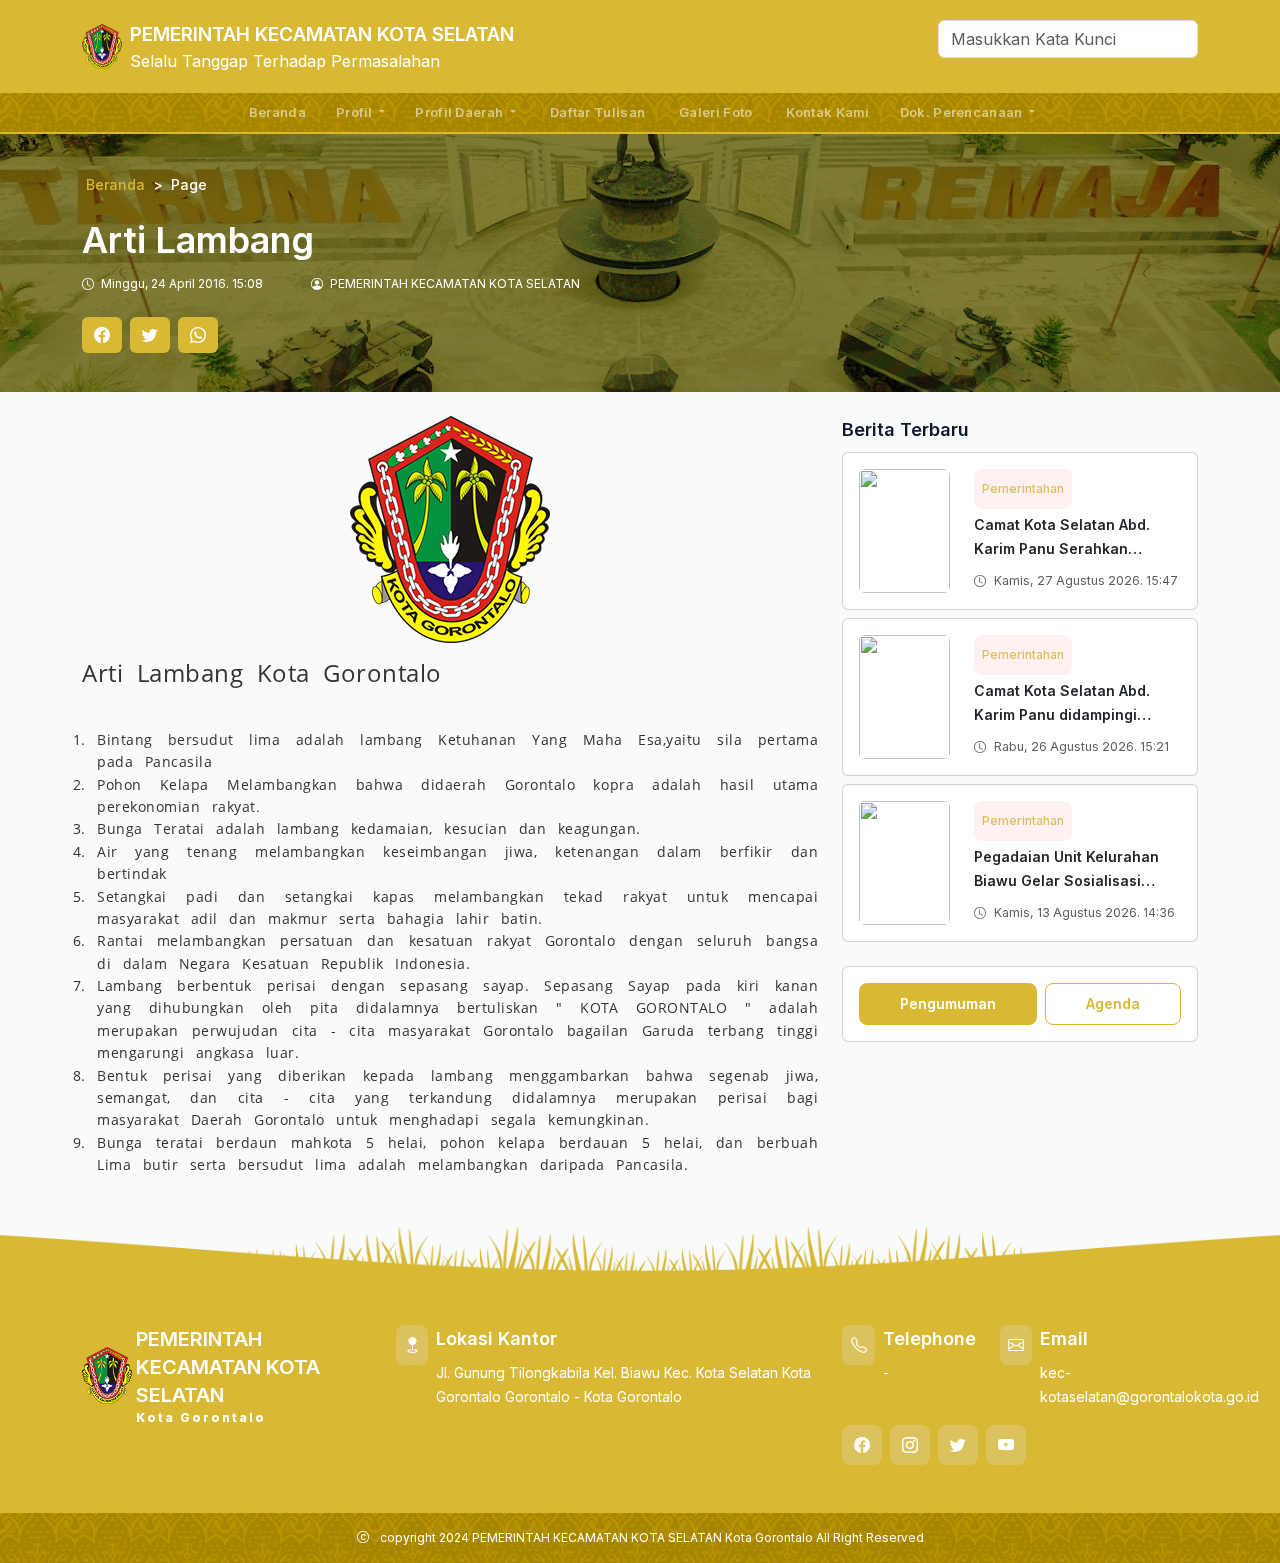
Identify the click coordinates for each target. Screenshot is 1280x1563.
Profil (356, 112)
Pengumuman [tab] (948, 1003)
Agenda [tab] (1113, 1003)
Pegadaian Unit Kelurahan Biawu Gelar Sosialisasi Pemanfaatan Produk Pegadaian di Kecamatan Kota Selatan (1066, 904)
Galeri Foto (715, 112)
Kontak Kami (827, 112)
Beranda (277, 112)
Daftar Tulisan (597, 112)
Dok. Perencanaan (963, 112)
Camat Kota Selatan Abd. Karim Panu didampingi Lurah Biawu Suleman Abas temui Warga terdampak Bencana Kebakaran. (1070, 738)
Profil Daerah (460, 112)
